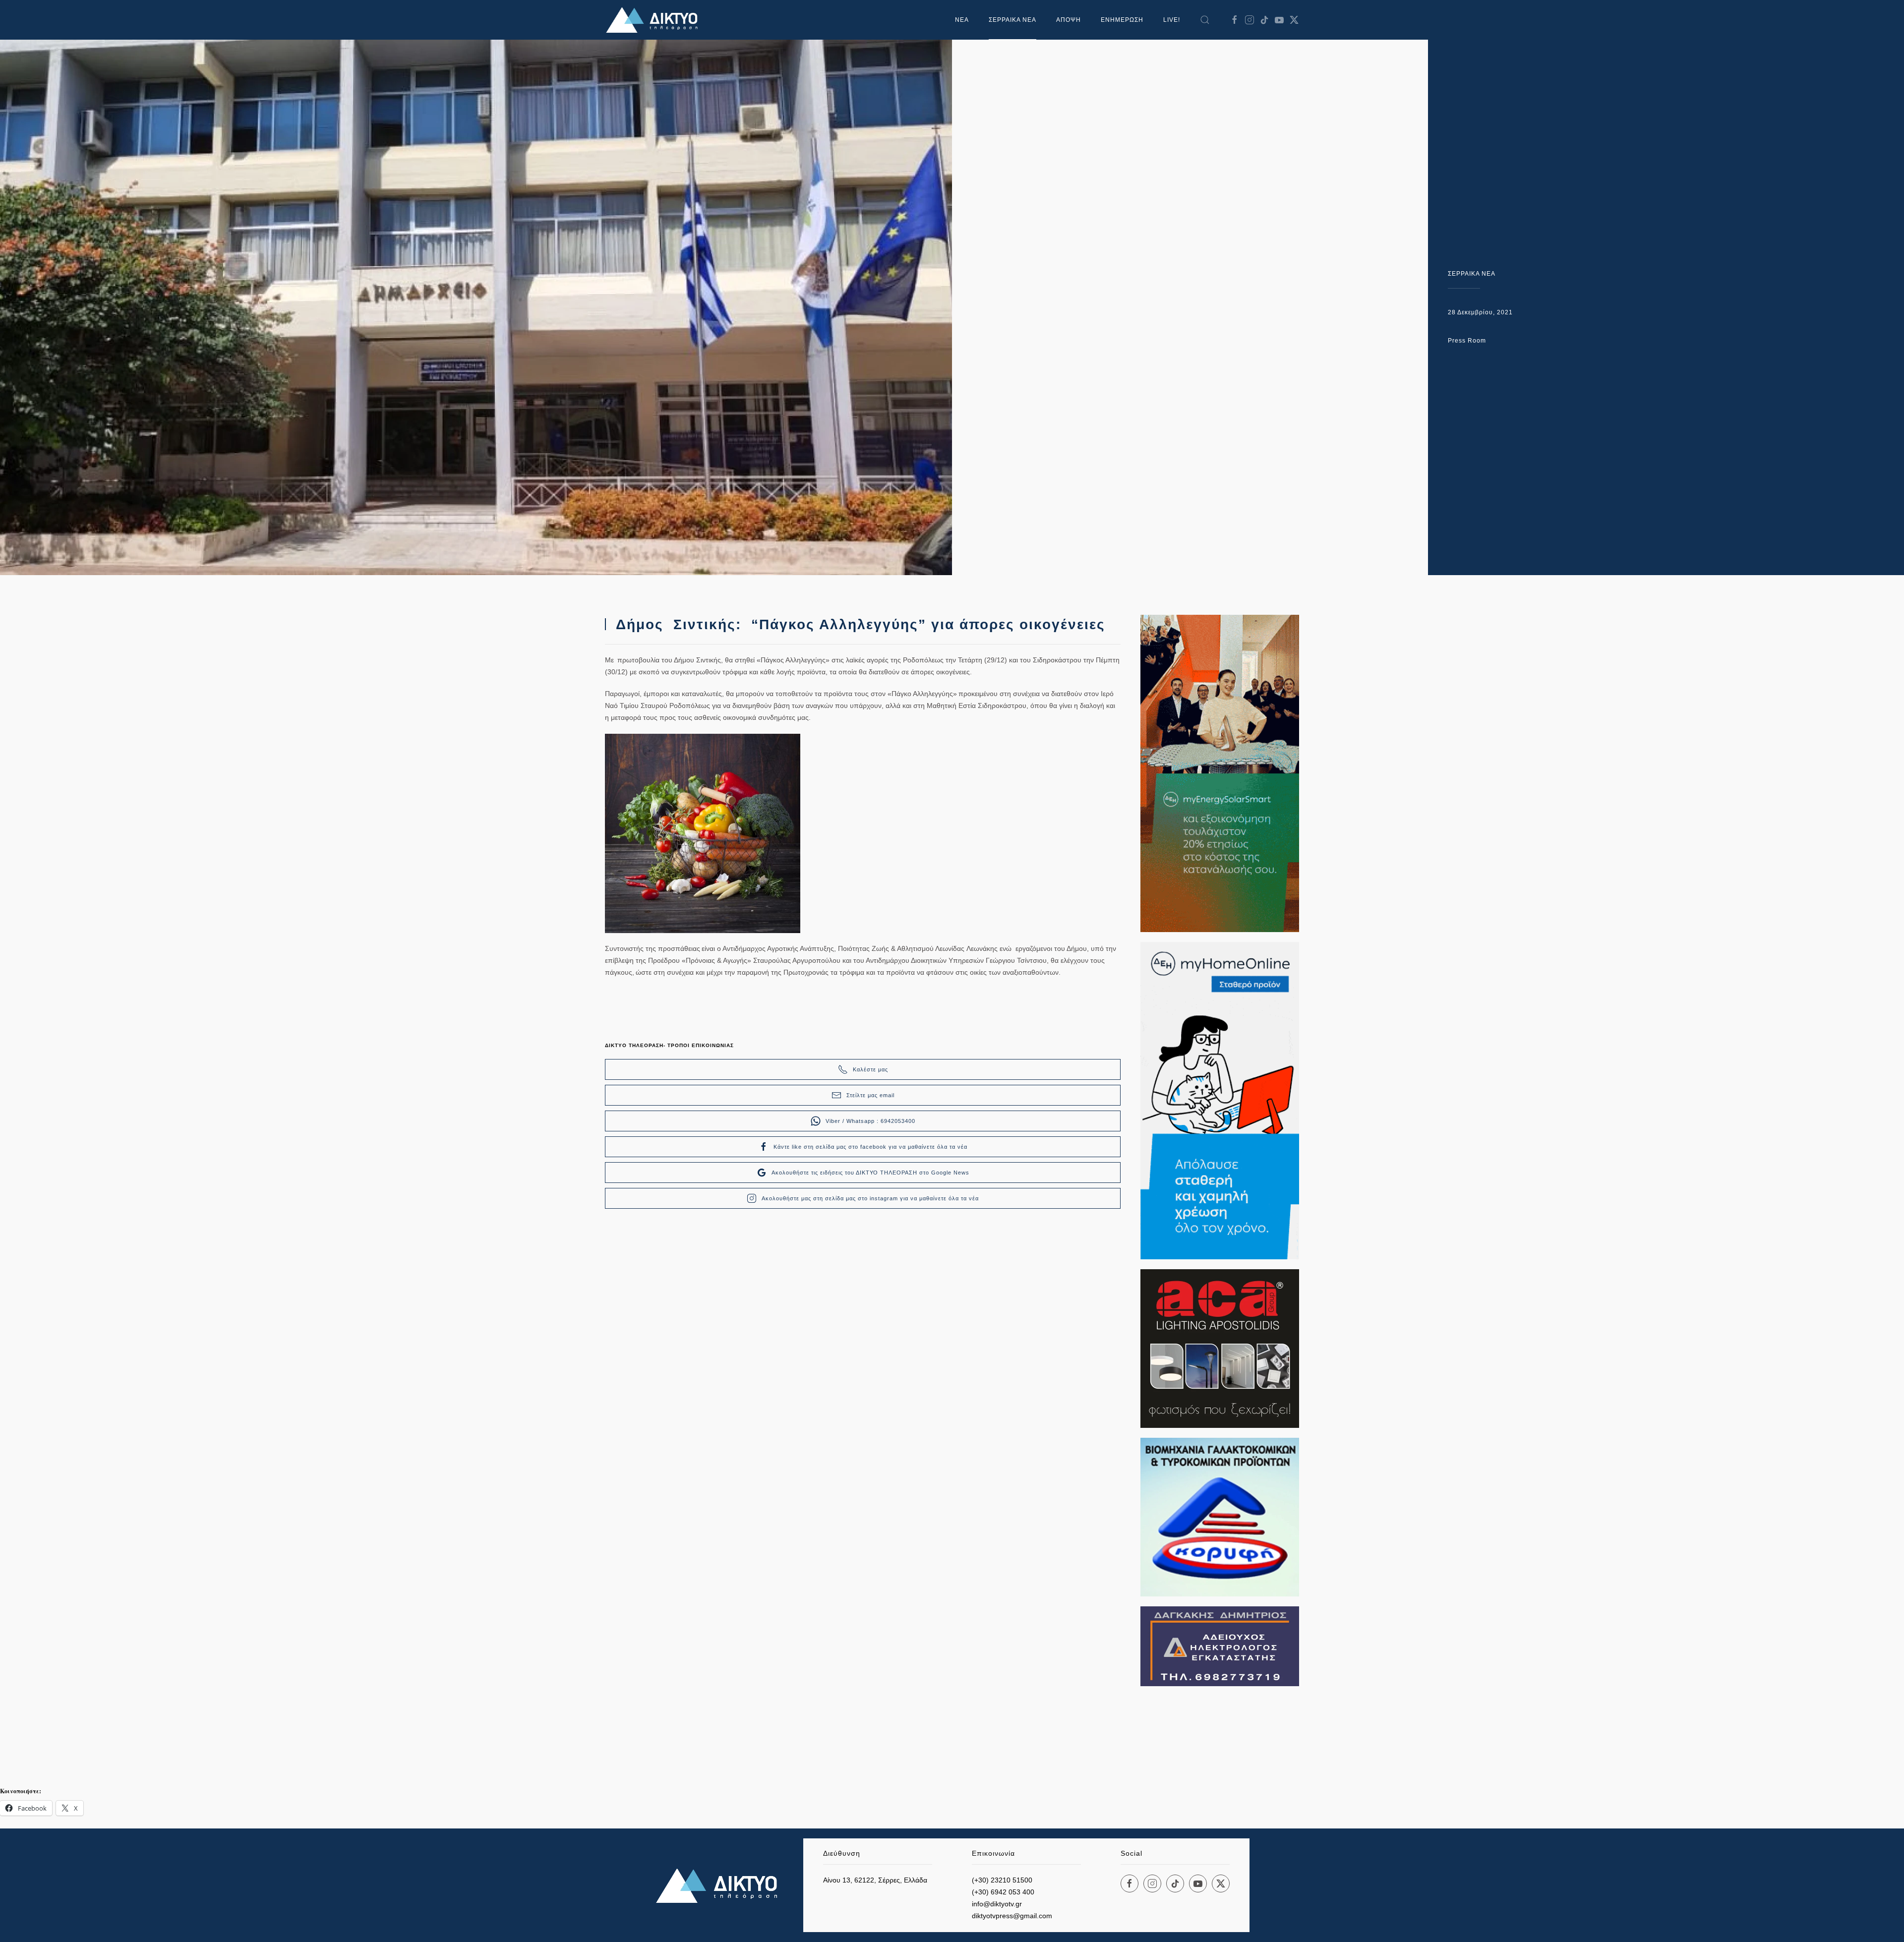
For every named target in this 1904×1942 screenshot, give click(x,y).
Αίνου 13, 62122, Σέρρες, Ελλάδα (875, 1880)
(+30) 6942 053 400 (1003, 1892)
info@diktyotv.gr (997, 1904)
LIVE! (1172, 20)
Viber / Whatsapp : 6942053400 (870, 1121)
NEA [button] (962, 20)
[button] (1205, 20)
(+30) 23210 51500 (1002, 1880)
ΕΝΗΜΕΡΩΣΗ (1122, 20)
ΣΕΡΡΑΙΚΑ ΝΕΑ (1012, 20)
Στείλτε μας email (870, 1095)
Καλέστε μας (870, 1069)
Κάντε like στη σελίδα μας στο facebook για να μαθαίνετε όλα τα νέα (870, 1147)
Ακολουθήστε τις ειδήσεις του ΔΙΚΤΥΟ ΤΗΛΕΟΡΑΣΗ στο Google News (870, 1173)
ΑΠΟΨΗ (1069, 20)
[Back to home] (654, 20)
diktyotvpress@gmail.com (1012, 1916)
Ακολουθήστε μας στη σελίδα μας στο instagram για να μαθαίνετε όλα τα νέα (870, 1198)
